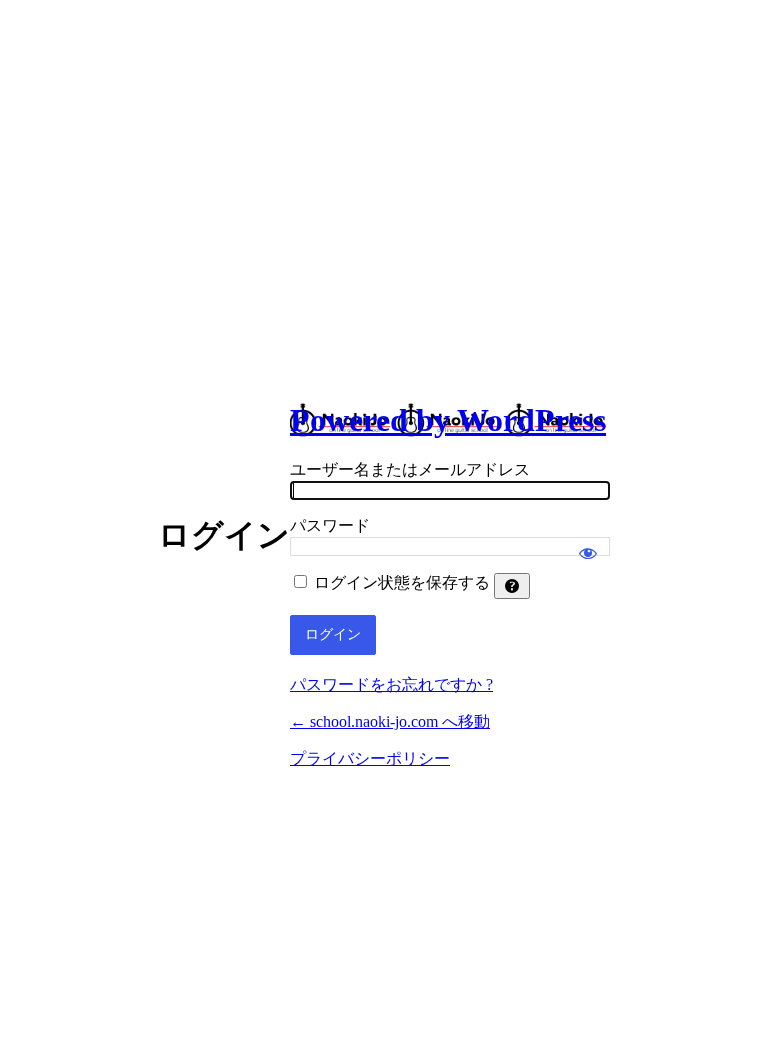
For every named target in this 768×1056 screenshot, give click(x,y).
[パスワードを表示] (588, 544)
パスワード (330, 525)
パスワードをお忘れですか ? (391, 684)
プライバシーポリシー (370, 758)
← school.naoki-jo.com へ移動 (390, 721)
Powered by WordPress (448, 420)
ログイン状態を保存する (402, 582)
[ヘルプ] (512, 586)
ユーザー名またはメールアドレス (410, 469)
